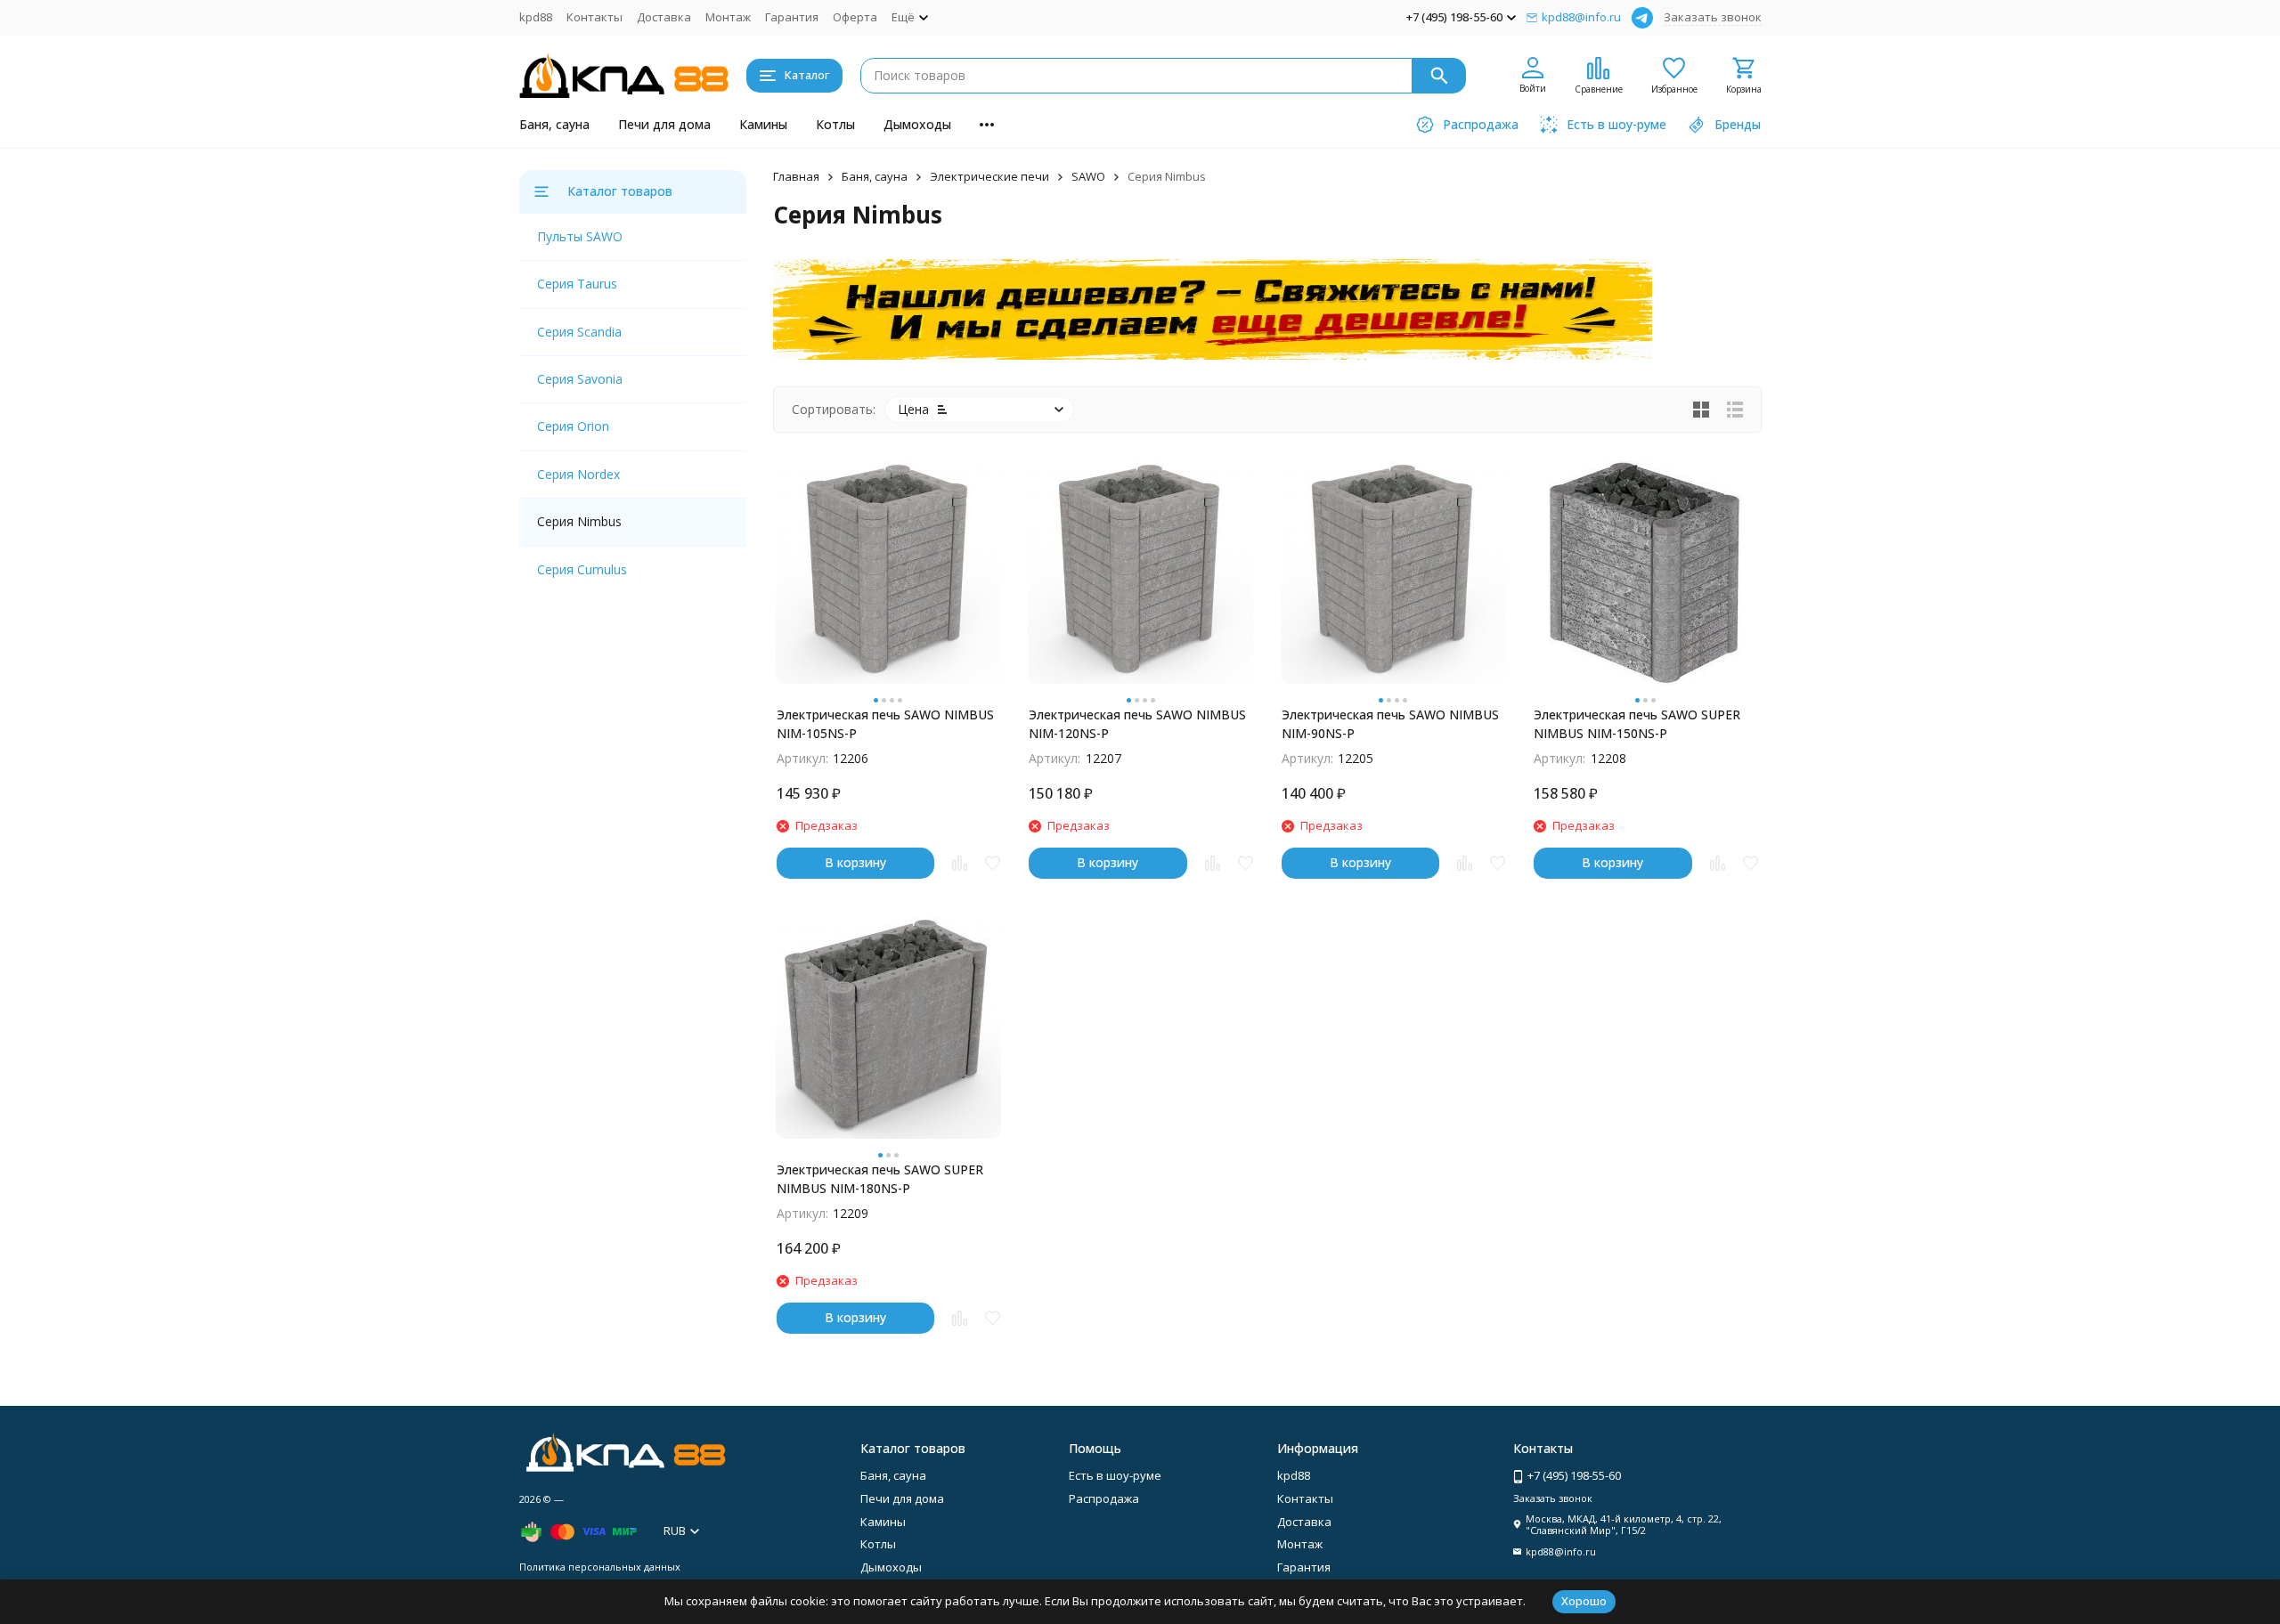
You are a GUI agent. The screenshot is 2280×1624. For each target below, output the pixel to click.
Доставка (664, 17)
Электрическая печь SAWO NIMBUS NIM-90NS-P (1390, 724)
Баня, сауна (554, 124)
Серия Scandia (579, 332)
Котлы (835, 124)
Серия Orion (573, 426)
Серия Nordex (578, 474)
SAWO (1088, 176)
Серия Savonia (580, 379)
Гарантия (792, 17)
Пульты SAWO (580, 236)
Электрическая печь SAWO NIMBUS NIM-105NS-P (885, 724)
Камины (763, 124)
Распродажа (1104, 1498)
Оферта (855, 17)
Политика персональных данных (600, 1567)
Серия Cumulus (582, 569)
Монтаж (728, 17)
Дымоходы (917, 124)
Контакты (594, 17)
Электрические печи (989, 176)
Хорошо (1584, 1601)
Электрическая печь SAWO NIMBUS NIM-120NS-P (1137, 724)
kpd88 (536, 17)
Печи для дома (664, 124)
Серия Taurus (577, 284)
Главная (796, 176)
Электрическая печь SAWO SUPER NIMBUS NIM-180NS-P (880, 1179)
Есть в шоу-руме (1115, 1475)
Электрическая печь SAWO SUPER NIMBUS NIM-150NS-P (1637, 724)
